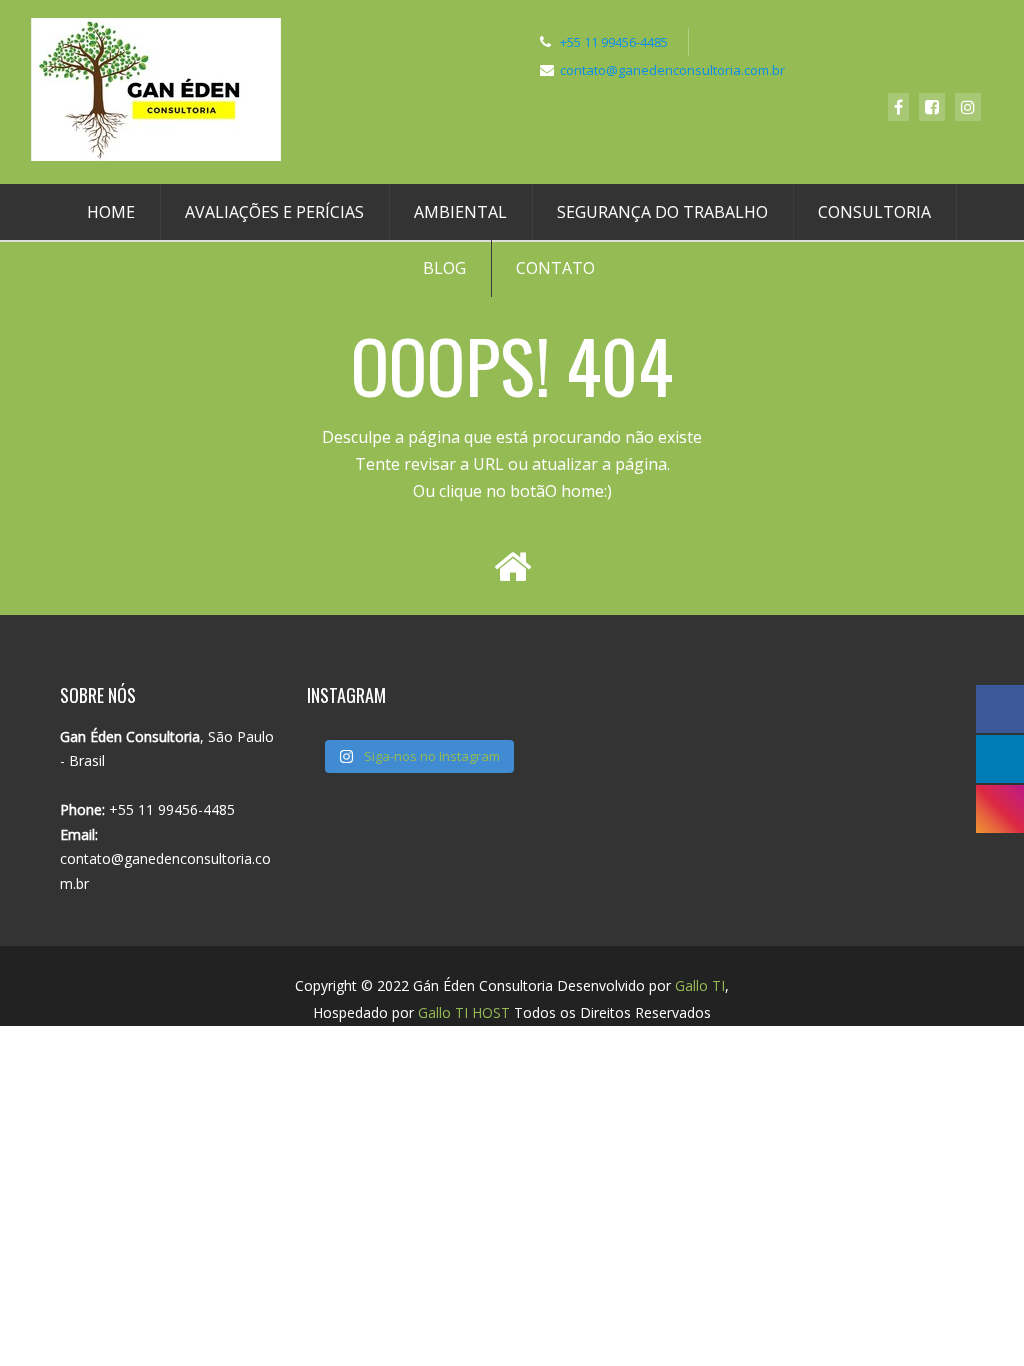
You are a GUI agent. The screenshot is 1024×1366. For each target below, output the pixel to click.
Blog (444, 268)
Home (111, 212)
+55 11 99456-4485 (614, 42)
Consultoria (874, 212)
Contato (555, 268)
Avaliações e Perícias (274, 212)
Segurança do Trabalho (662, 212)
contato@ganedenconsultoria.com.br (672, 70)
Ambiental (460, 212)
